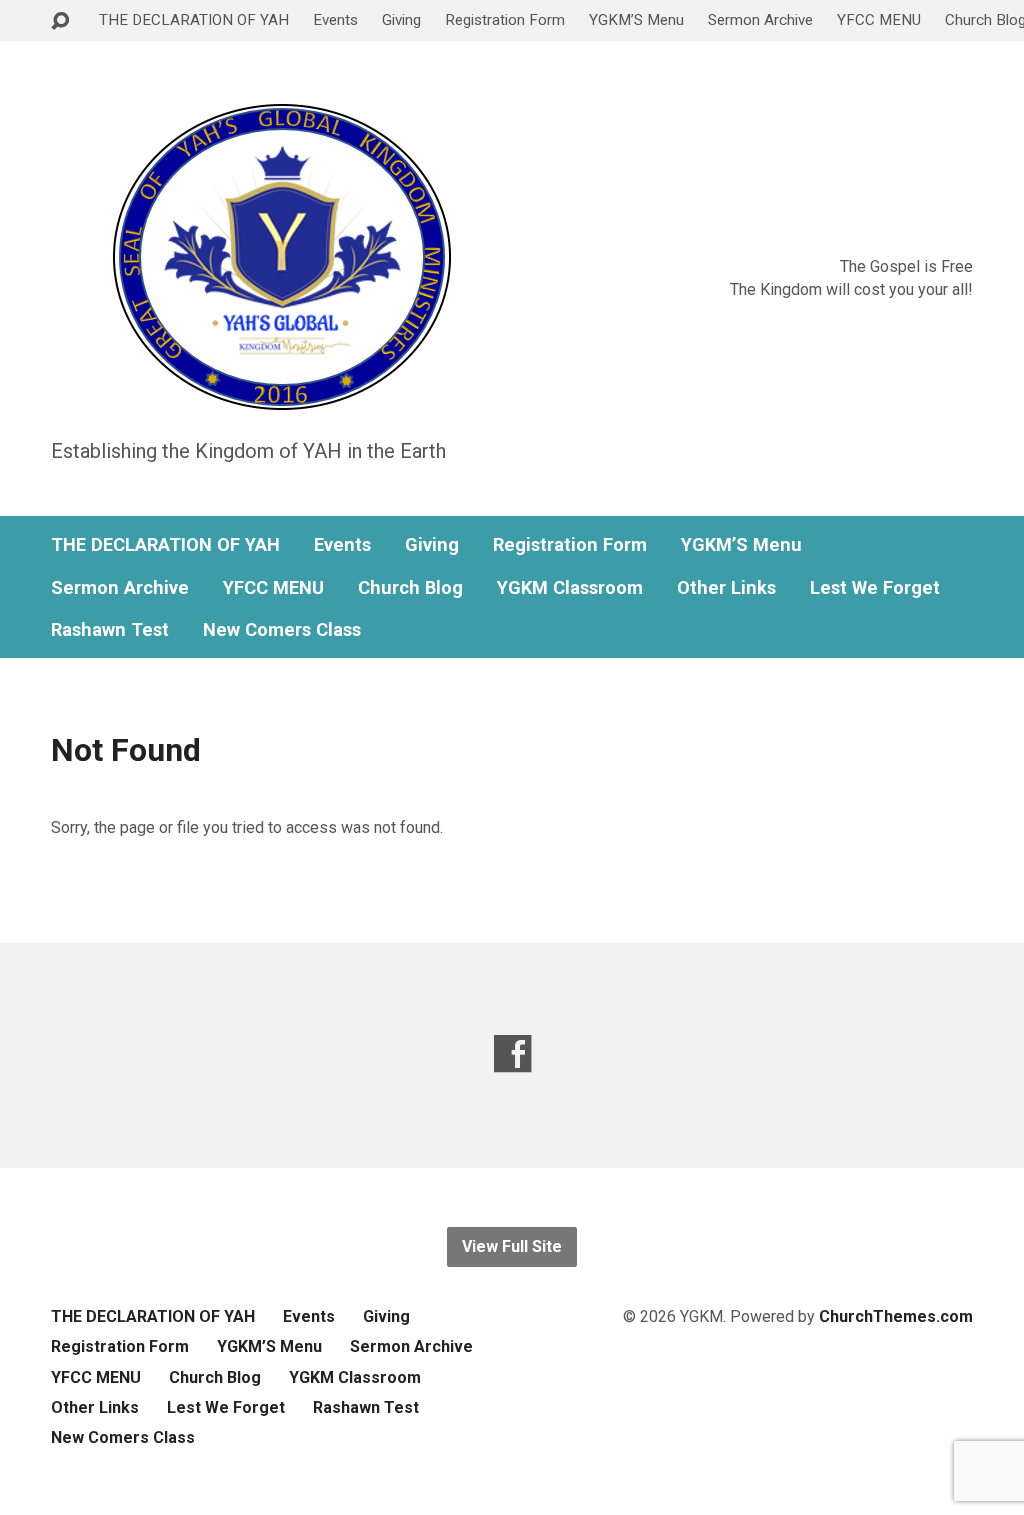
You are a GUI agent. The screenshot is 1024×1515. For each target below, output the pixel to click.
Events (335, 20)
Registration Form (505, 20)
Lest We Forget (875, 588)
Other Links (726, 588)
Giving (401, 20)
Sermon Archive (760, 20)
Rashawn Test (110, 630)
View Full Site (512, 1246)
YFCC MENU (879, 20)
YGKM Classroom (570, 588)
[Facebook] (512, 1053)
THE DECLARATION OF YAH (194, 20)
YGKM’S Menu (636, 20)
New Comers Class (282, 630)
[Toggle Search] (60, 21)
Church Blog (410, 588)
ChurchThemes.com (896, 1316)
